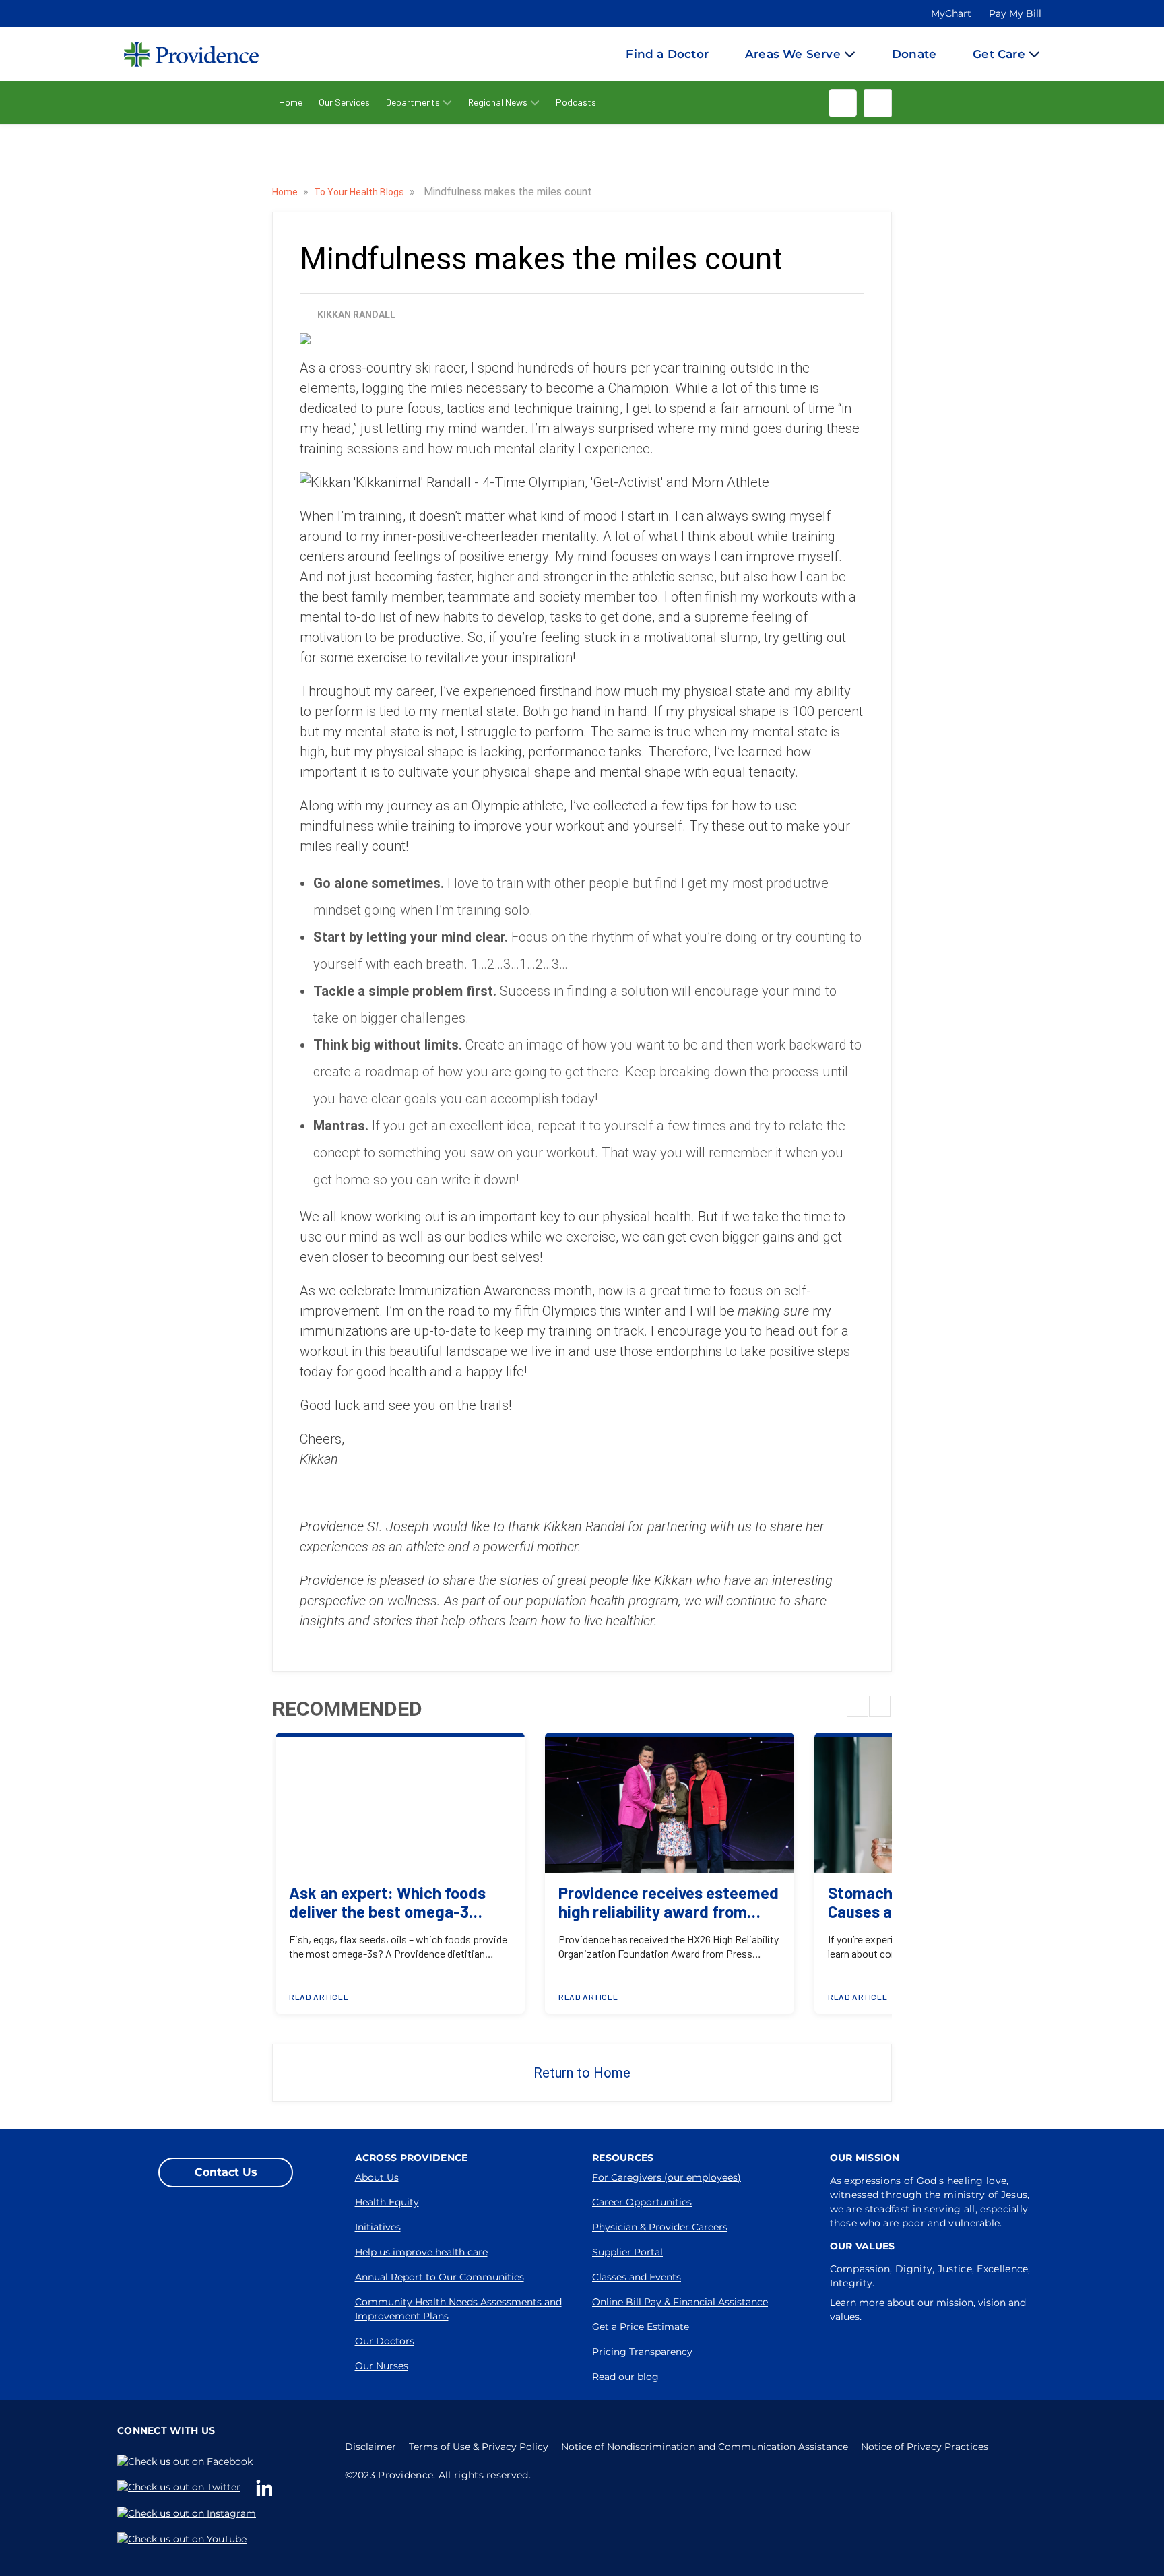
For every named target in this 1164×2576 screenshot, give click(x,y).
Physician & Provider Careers (660, 2227)
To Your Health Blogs (360, 192)
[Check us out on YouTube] (185, 2539)
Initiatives (378, 2227)
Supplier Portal (627, 2252)
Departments (413, 102)
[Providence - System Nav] (178, 54)
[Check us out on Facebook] (188, 2461)
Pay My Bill (1015, 13)
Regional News (498, 102)
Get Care (999, 54)
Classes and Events (637, 2277)
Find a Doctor (667, 54)
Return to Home (582, 2073)
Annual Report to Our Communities (440, 2277)
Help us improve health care (421, 2252)
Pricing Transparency (642, 2352)
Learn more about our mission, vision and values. (928, 2310)
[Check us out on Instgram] (189, 2514)
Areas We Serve (793, 54)
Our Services (344, 102)
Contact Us (226, 2172)
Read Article (319, 1997)
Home (291, 102)
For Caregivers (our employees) (667, 2177)
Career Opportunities (642, 2202)
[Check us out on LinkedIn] (267, 2488)
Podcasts (576, 102)
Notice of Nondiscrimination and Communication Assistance (705, 2447)
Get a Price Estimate (641, 2327)
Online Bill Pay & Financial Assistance (680, 2302)
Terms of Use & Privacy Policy (479, 2447)
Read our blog (625, 2377)
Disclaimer (370, 2447)
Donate (914, 54)
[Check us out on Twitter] (182, 2487)
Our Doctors (385, 2341)
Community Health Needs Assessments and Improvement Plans (458, 2309)
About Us (377, 2177)
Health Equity (387, 2202)
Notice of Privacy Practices (925, 2447)
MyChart (951, 13)
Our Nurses (382, 2366)
